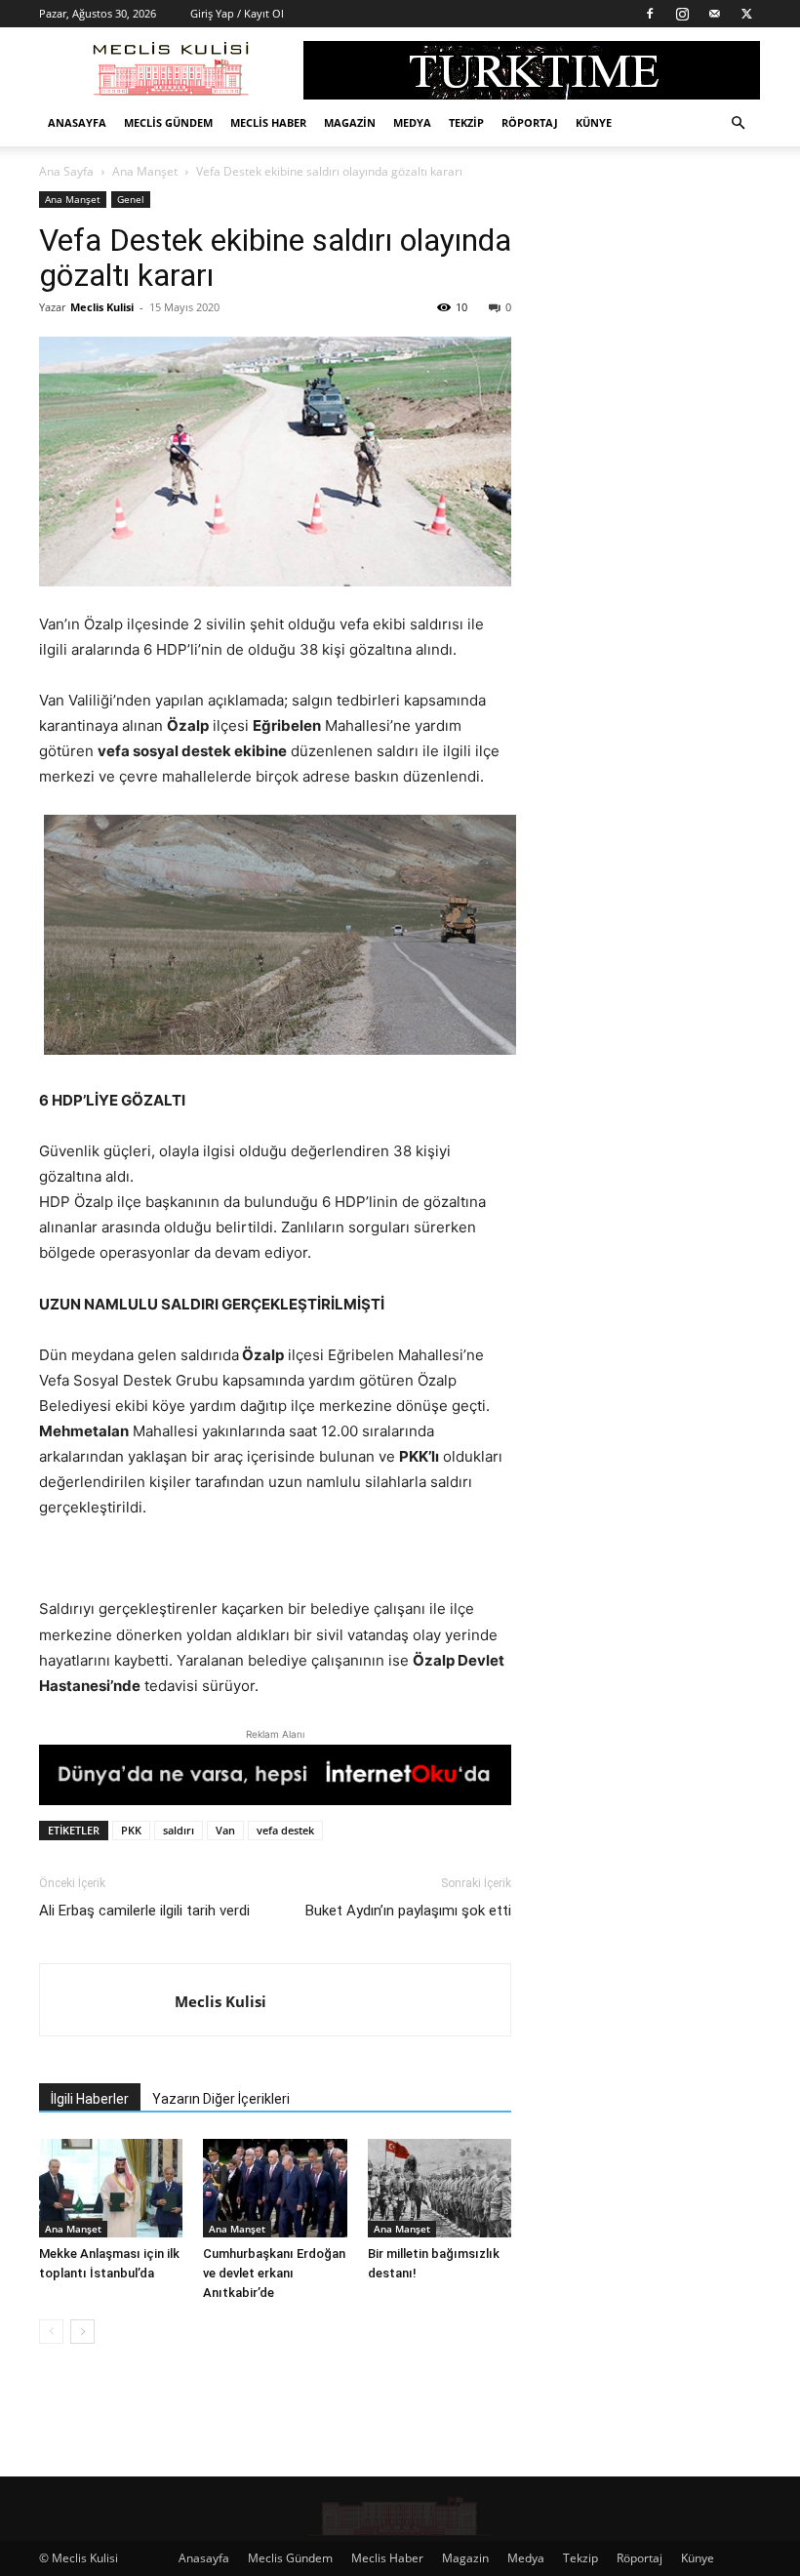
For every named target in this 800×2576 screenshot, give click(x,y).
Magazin (350, 122)
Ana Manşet (145, 171)
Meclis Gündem (168, 122)
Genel (131, 199)
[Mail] (714, 14)
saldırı (179, 1830)
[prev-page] (51, 2332)
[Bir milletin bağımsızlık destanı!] (440, 2188)
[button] (738, 123)
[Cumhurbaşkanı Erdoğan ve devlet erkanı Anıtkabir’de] (275, 2188)
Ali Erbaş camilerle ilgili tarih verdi (144, 1911)
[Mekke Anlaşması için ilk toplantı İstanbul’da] (111, 2188)
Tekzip (466, 122)
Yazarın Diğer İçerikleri (221, 2099)
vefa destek (285, 1830)
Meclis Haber (268, 122)
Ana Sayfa (66, 171)
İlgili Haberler (90, 2099)
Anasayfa (77, 122)
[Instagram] (682, 14)
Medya (412, 122)
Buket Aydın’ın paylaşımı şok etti (408, 1911)
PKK (131, 1830)
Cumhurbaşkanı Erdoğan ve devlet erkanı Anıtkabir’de (274, 2273)
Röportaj (530, 122)
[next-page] (82, 2332)
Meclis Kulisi (102, 307)
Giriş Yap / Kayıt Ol (237, 13)
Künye (594, 122)
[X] (746, 14)
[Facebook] (650, 14)
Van (225, 1830)
